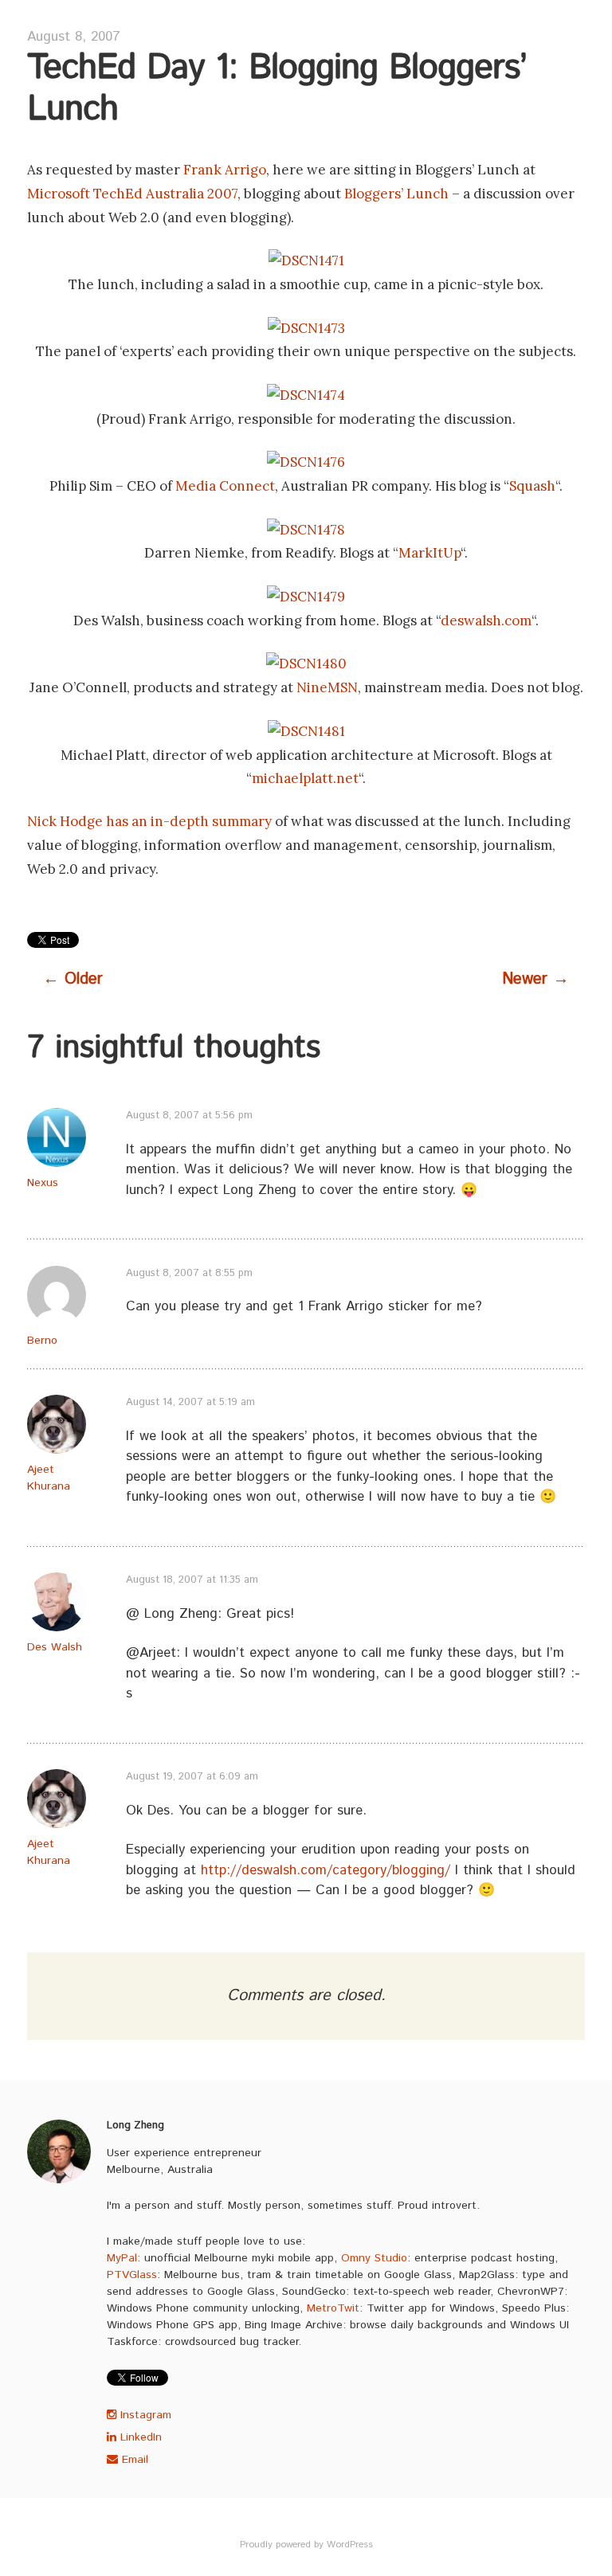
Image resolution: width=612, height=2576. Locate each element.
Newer (535, 979)
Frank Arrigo (225, 170)
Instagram (144, 2415)
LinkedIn (139, 2437)
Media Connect (225, 486)
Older (73, 979)
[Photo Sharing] (306, 260)
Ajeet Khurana (49, 1478)
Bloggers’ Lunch (396, 194)
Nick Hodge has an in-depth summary (149, 821)
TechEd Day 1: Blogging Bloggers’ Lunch (277, 89)
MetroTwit (333, 2308)
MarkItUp (430, 553)
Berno (42, 1341)
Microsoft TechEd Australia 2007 (132, 194)
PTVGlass (132, 2275)
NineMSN (327, 687)
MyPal (122, 2258)
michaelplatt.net (305, 778)
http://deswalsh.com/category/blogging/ (326, 1870)
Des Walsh (55, 1647)
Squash (532, 486)
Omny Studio (374, 2258)
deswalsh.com (486, 621)
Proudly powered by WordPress (306, 2545)
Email (133, 2460)
